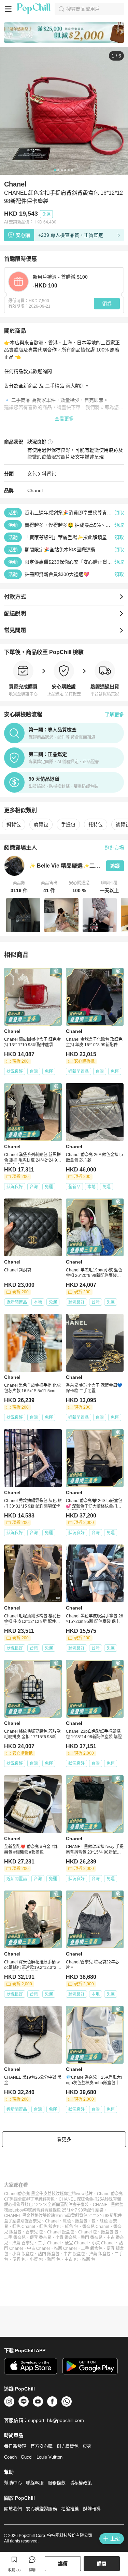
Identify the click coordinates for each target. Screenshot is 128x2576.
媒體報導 (92, 2509)
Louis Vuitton (49, 2457)
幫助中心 (13, 2483)
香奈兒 (35, 2221)
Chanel (35, 490)
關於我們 (13, 2509)
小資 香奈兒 (66, 2238)
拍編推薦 (70, 2509)
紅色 (67, 2221)
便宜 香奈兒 (40, 2238)
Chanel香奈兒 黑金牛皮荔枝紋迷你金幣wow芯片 (48, 2194)
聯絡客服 (35, 2483)
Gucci (27, 2457)
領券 (107, 304)
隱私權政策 (81, 2483)
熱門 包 (54, 2259)
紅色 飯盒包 (50, 2227)
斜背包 (49, 474)
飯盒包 (81, 2221)
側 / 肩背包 (68, 2446)
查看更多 (64, 419)
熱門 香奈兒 (92, 2238)
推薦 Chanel (65, 2248)
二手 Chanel (49, 2243)
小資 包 (36, 2259)
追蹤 (115, 866)
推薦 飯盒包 (100, 2254)
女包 (32, 474)
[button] (19, 887)
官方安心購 (41, 2446)
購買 (102, 2564)
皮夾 (87, 2446)
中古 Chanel (38, 2248)
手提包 (68, 824)
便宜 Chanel (76, 2243)
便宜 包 (19, 2259)
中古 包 (71, 2259)
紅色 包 (72, 2227)
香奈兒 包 (34, 2232)
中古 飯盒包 (74, 2254)
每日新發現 (15, 2446)
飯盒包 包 (110, 2232)
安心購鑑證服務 (41, 2509)
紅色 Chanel (24, 2227)
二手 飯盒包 (92, 2248)
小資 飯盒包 (23, 2254)
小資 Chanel (103, 2243)
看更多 (64, 2139)
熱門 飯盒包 (49, 2254)
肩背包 (41, 824)
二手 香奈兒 (15, 2238)
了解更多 (114, 715)
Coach (10, 2457)
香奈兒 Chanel (96, 2227)
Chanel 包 (88, 2232)
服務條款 (57, 2483)
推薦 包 (89, 2259)
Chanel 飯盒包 (61, 2232)
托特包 (96, 824)
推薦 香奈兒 (23, 2243)
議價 (63, 2564)
